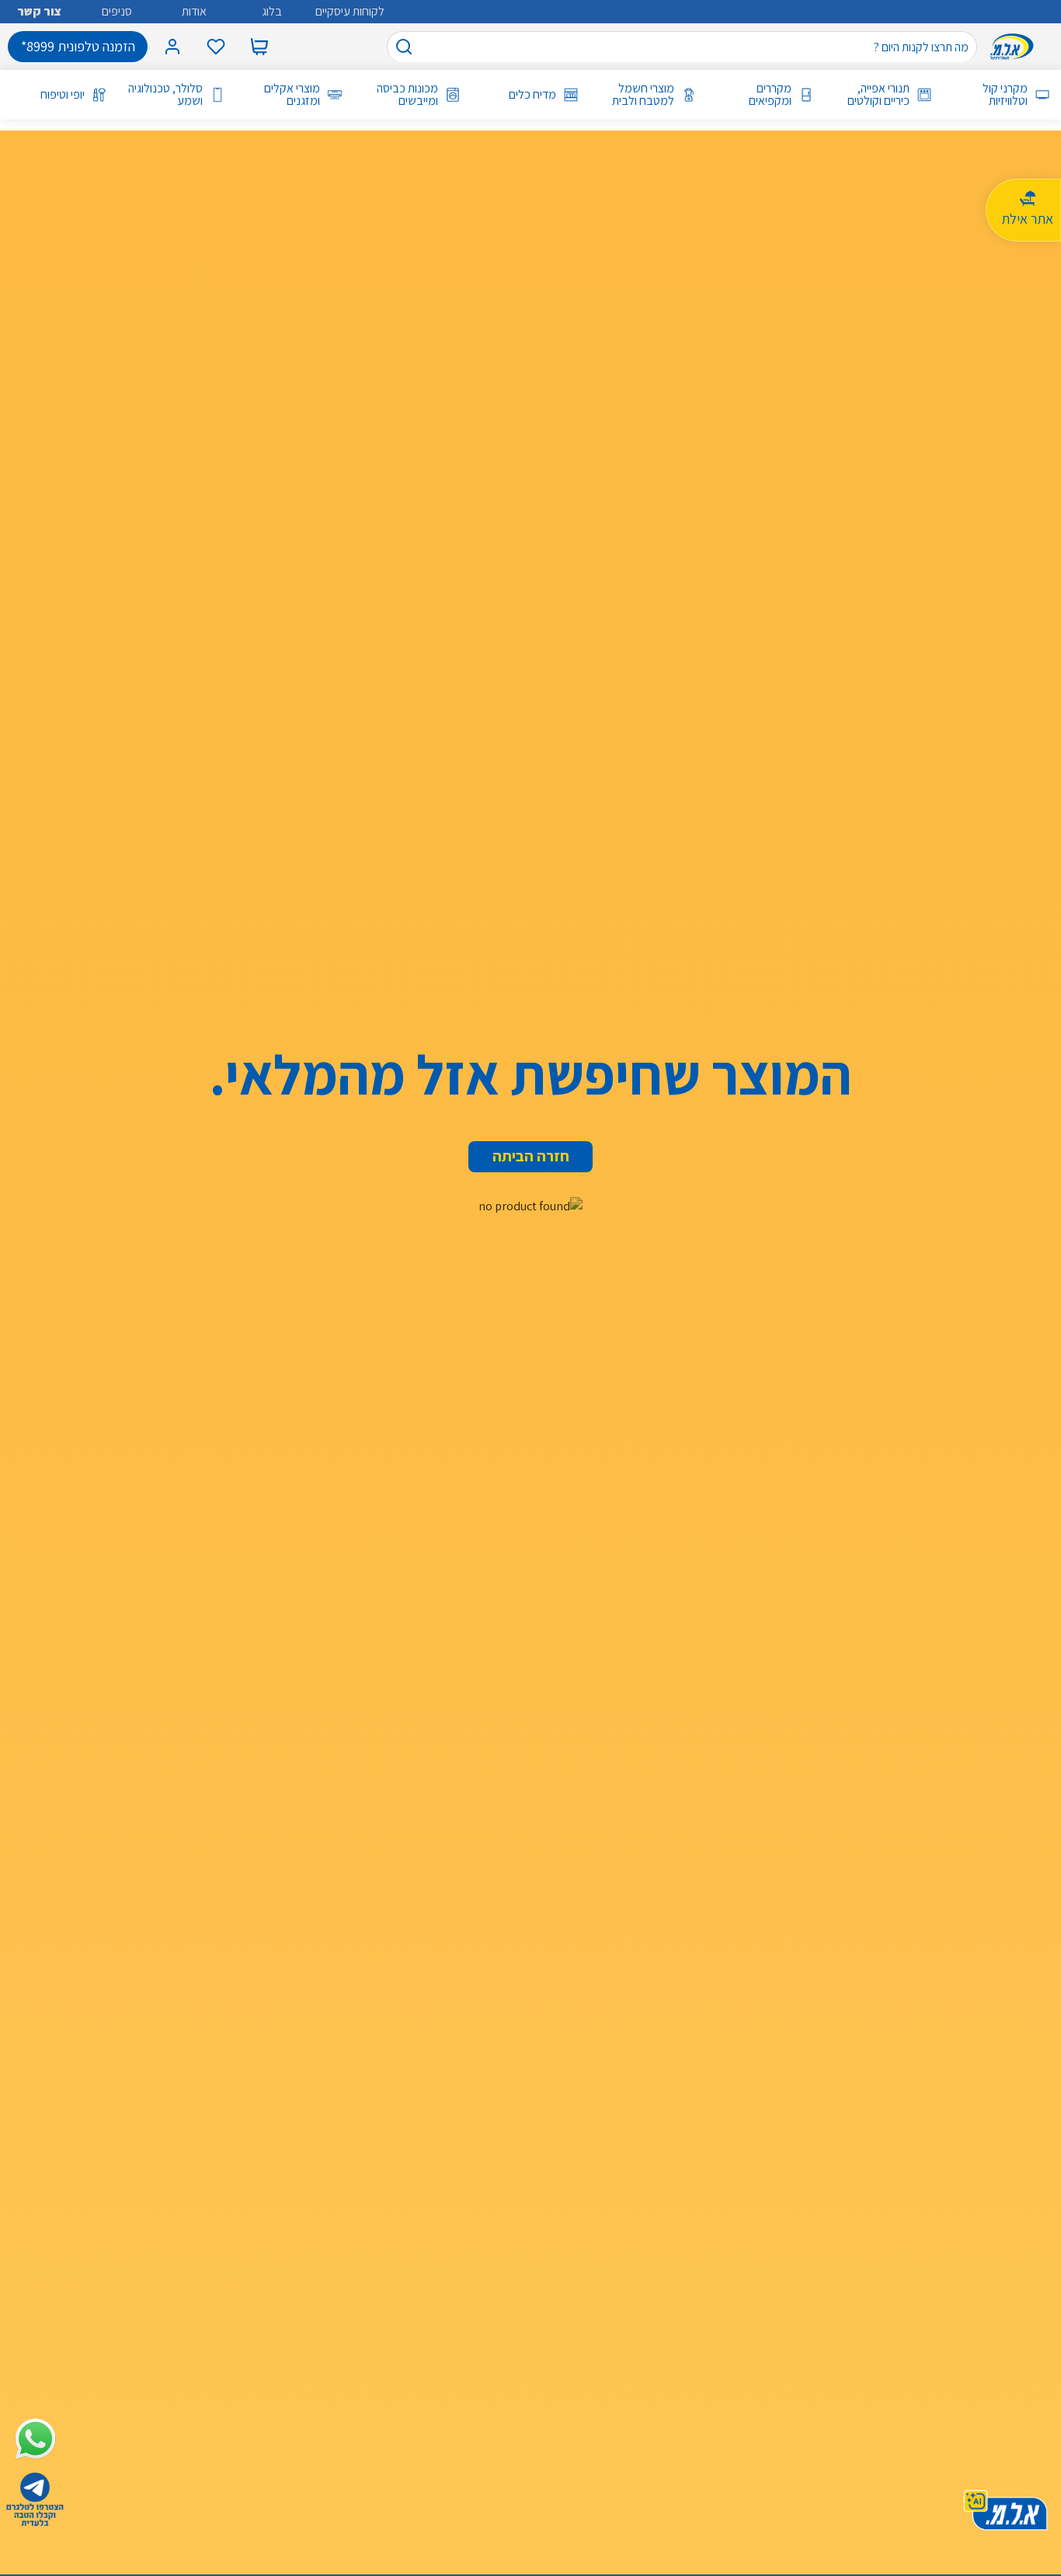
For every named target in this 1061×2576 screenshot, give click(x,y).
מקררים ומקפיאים (770, 95)
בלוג (272, 11)
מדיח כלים (532, 95)
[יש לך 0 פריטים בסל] (259, 47)
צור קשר (39, 11)
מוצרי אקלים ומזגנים (292, 95)
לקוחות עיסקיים (350, 11)
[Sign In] (172, 47)
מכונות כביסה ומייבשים (407, 95)
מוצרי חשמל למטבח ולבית (643, 95)
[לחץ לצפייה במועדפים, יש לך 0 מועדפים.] (216, 47)
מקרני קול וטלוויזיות (1005, 95)
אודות (194, 11)
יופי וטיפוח (63, 95)
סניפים (117, 11)
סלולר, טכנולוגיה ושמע (165, 95)
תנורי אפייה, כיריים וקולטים (878, 95)
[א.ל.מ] (1015, 47)
